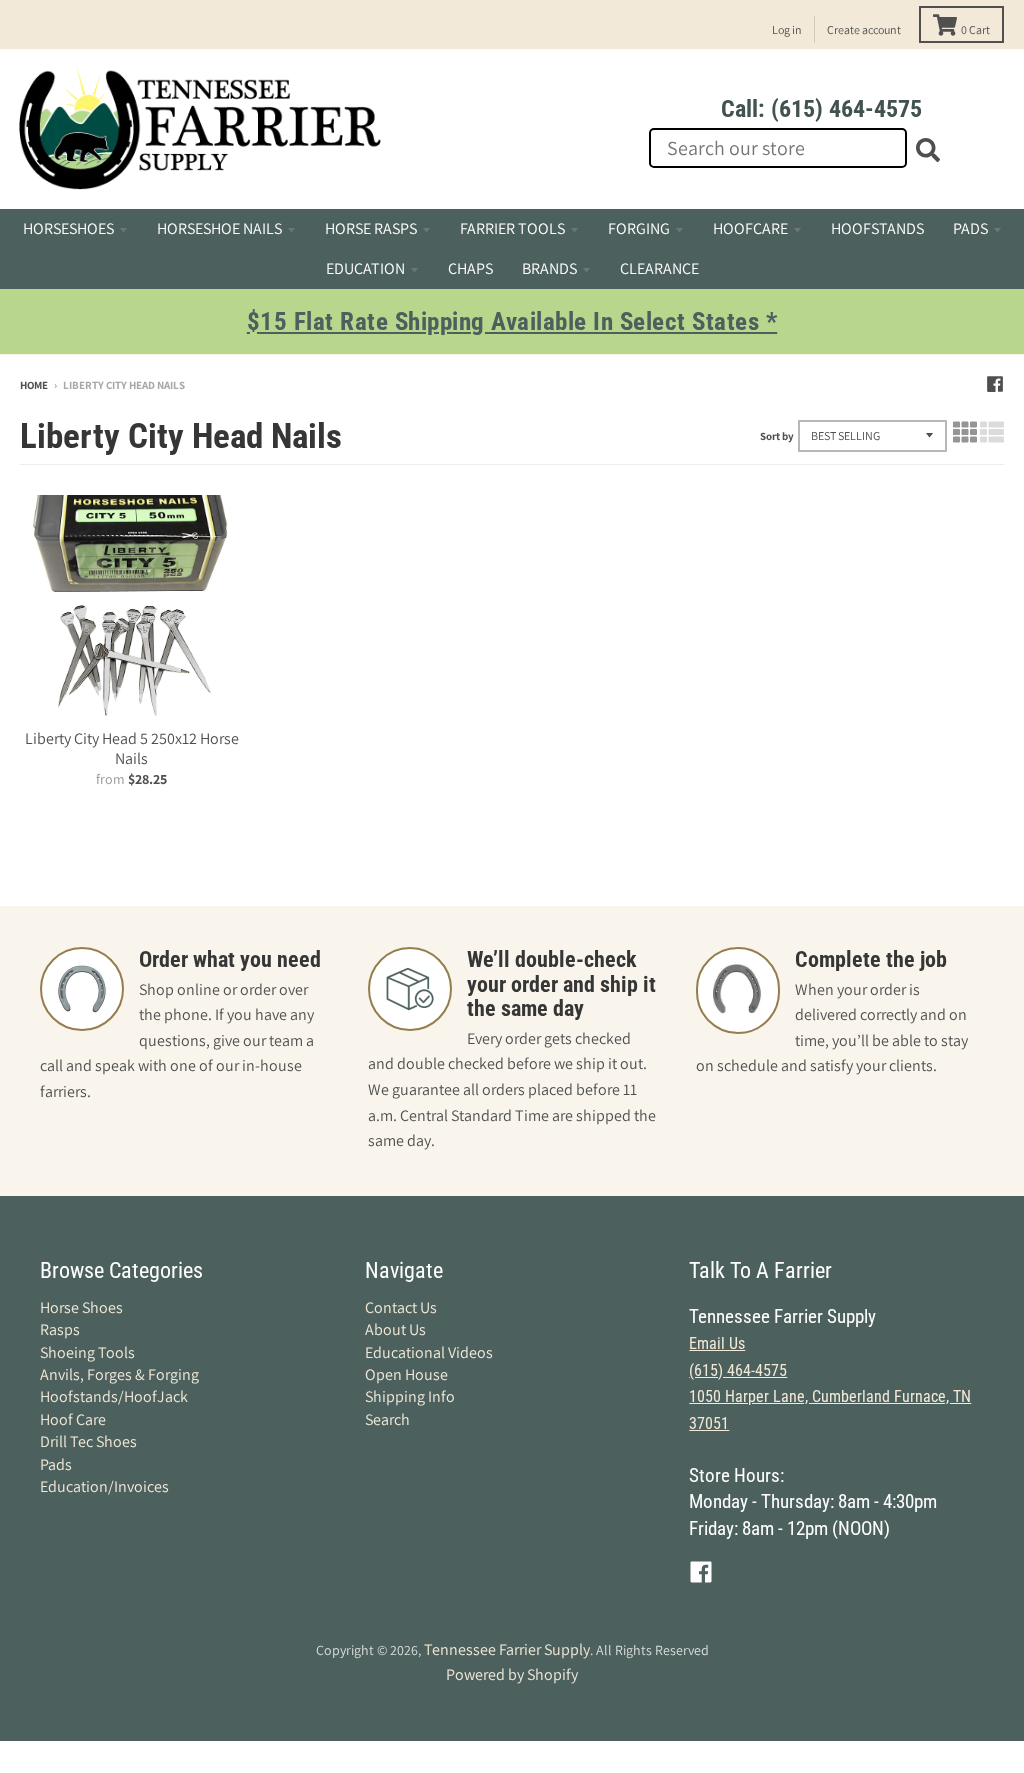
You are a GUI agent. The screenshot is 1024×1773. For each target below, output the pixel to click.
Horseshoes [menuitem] (68, 228)
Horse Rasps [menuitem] (371, 228)
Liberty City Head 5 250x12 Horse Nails (132, 749)
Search (387, 1419)
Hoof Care (73, 1419)
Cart (975, 29)
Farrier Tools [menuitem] (512, 228)
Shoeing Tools (87, 1352)
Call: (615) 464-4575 (821, 109)
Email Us (717, 1343)
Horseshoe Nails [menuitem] (219, 228)
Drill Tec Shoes (88, 1441)
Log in (787, 29)
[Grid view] (965, 433)
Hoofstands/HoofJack (114, 1396)
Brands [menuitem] (549, 268)
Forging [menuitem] (639, 228)
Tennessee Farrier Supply (507, 1649)
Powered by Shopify (512, 1674)
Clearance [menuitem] (659, 268)
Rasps (60, 1329)
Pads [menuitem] (970, 228)
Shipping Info (410, 1396)
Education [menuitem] (365, 268)
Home (34, 385)
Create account (864, 29)
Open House (406, 1374)
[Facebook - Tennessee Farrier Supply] (995, 384)
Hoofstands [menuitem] (877, 228)
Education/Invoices (104, 1486)
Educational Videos (429, 1352)
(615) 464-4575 (738, 1370)
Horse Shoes (81, 1307)
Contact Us (401, 1307)
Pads (56, 1464)
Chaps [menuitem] (470, 268)
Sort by (777, 436)
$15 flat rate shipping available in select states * (512, 321)
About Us (395, 1329)
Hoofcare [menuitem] (750, 228)
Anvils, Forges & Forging (119, 1374)
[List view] (992, 433)
